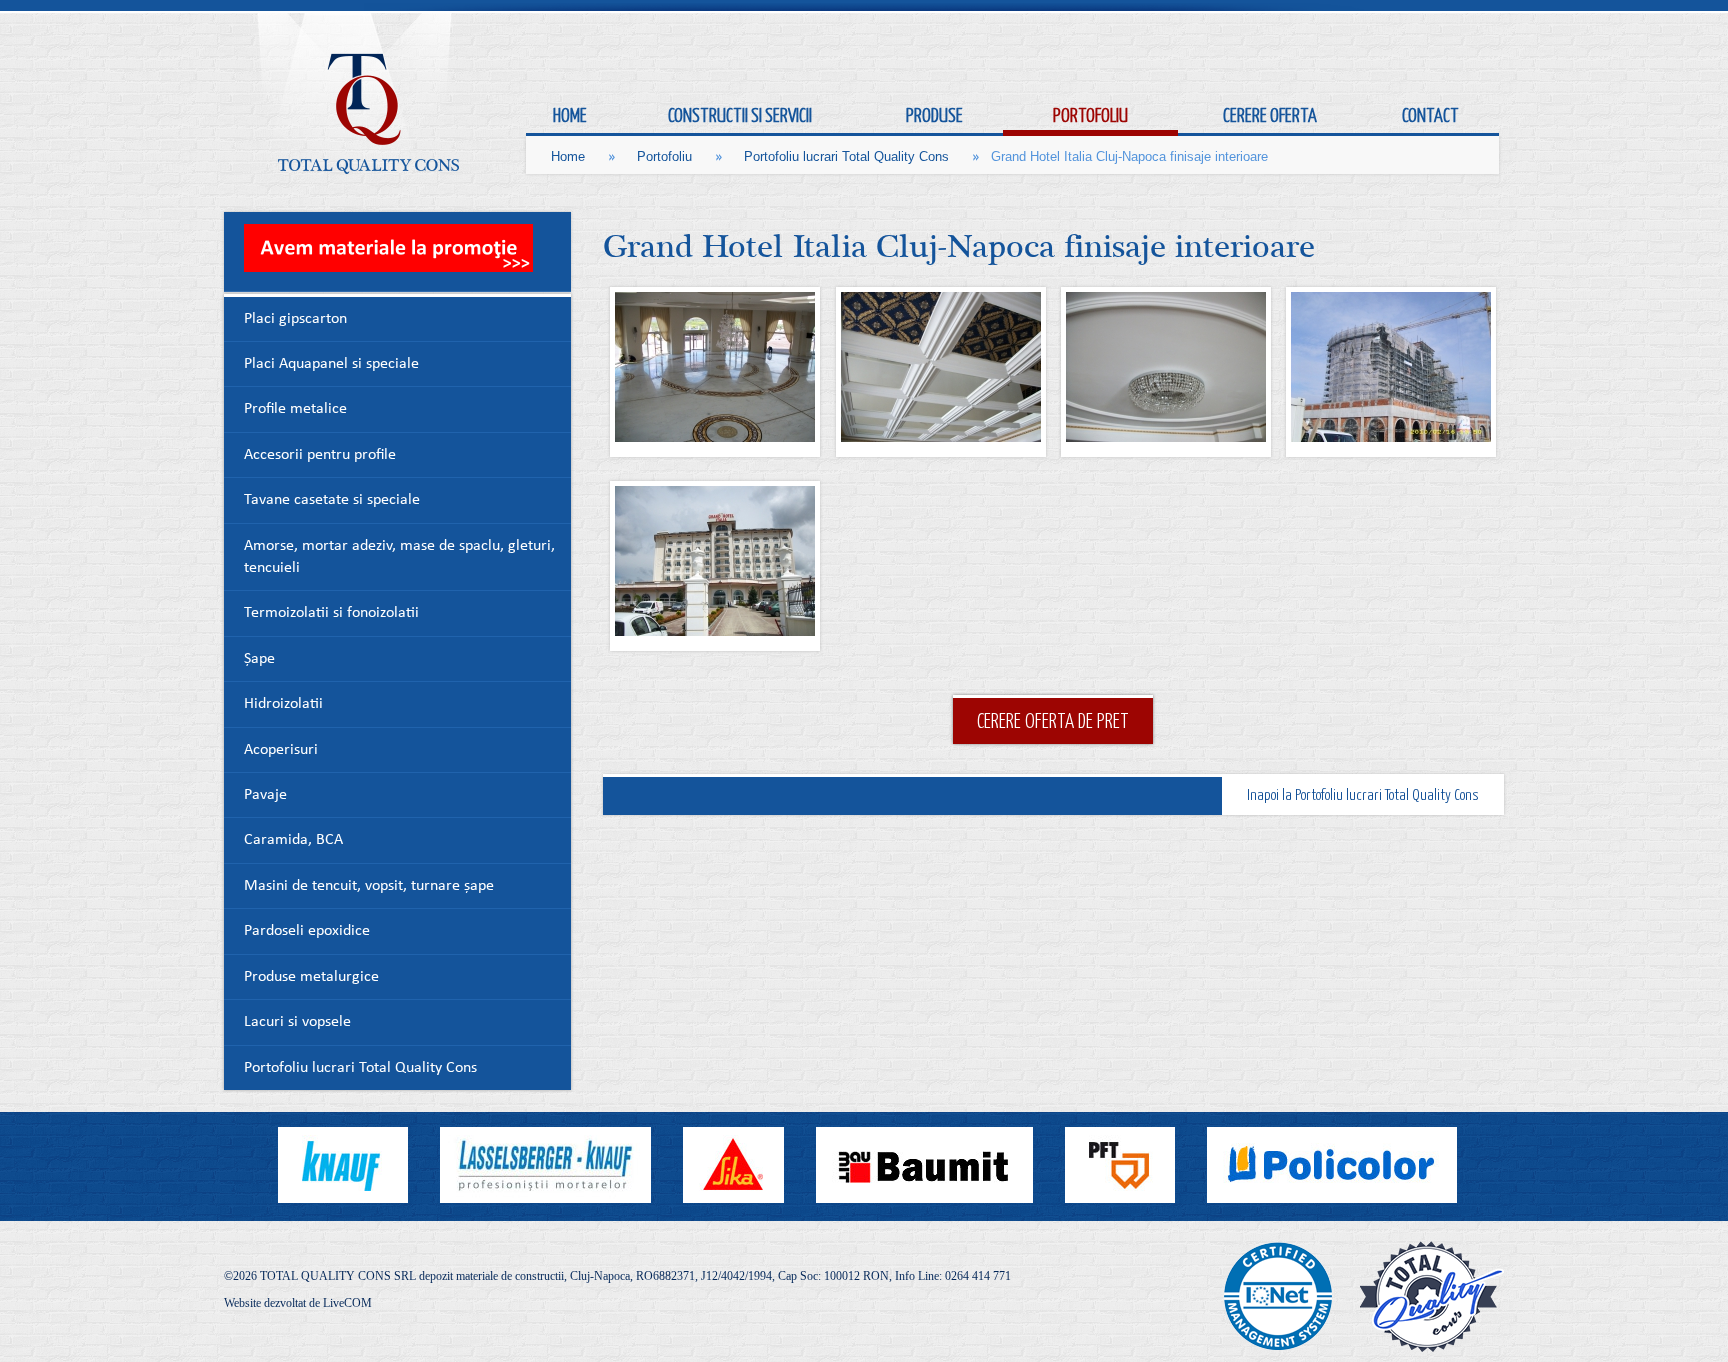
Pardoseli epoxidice (307, 931)
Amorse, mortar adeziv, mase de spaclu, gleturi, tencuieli (399, 557)
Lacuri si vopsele (297, 1022)
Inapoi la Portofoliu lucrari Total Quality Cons (1363, 794)
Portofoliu (664, 156)
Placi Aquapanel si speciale (331, 364)
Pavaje (265, 795)
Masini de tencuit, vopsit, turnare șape (369, 886)
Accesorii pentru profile (320, 455)
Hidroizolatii (283, 704)
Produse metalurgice (311, 977)
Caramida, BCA (293, 840)
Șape (259, 659)
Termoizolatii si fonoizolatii (331, 613)
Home (568, 156)
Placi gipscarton (295, 319)
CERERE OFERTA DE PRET (1053, 720)
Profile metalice (295, 409)
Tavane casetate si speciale (332, 500)
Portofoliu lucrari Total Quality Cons (846, 156)
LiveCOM (347, 1303)
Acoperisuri (281, 750)
